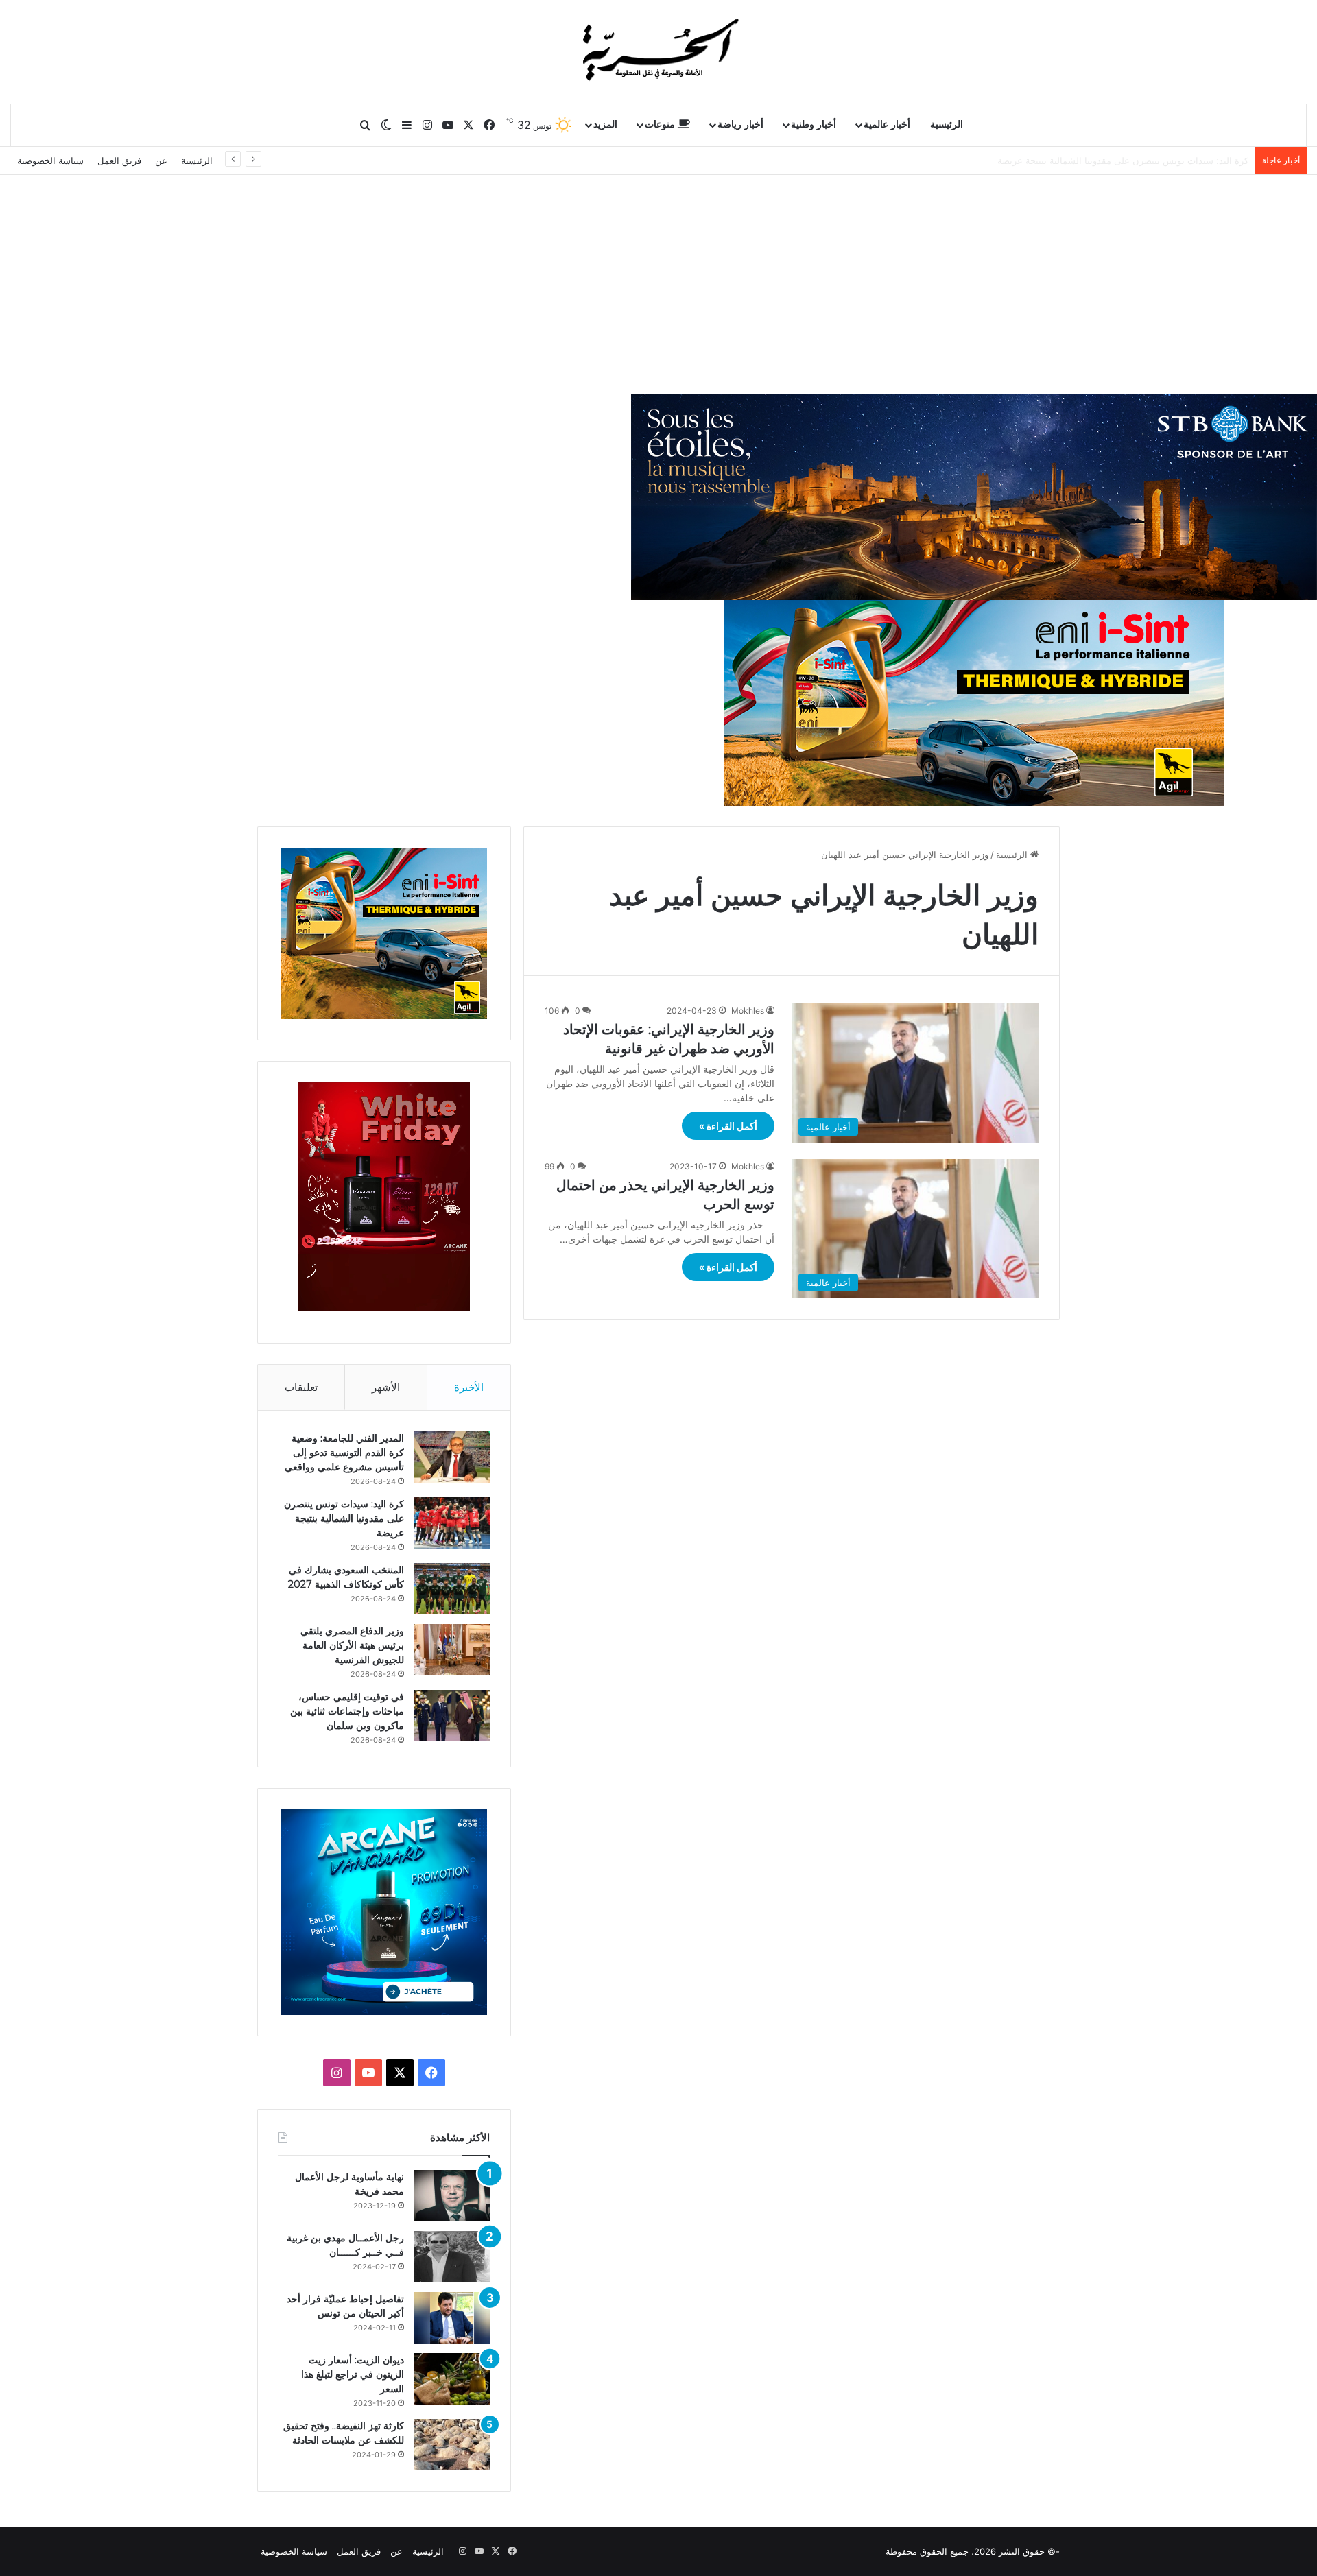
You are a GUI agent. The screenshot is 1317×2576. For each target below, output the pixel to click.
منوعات (661, 124)
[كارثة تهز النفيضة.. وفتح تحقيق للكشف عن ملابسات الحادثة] (452, 2445)
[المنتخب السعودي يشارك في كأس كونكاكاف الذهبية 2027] (452, 1589)
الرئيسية (947, 124)
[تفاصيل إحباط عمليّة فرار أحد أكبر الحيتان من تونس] (452, 2318)
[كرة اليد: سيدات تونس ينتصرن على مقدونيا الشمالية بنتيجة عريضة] (452, 1523)
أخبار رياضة (740, 124)
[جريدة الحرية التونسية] (658, 51)
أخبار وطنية (814, 124)
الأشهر (386, 1387)
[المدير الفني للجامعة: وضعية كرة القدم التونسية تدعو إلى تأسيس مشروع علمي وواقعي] (452, 1457)
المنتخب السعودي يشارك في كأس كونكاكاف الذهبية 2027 (1138, 160)
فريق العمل (119, 160)
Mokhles (748, 1011)
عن (161, 160)
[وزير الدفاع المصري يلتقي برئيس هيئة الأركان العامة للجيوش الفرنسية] (452, 1650)
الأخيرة (469, 1387)
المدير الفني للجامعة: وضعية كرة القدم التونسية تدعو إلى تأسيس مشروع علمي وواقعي (344, 1453)
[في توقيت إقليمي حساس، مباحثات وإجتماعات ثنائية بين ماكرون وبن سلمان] (452, 1716)
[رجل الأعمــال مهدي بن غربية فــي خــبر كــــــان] (452, 2257)
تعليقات (301, 1387)
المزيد (605, 124)
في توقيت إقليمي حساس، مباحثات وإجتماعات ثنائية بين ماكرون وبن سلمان (347, 1711)
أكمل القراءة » (728, 1126)
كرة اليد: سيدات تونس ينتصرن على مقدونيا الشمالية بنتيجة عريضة (344, 1518)
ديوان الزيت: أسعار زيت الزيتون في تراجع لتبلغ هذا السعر (353, 2374)
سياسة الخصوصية (50, 160)
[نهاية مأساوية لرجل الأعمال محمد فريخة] (452, 2196)
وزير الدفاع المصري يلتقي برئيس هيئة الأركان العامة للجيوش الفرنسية (352, 1645)
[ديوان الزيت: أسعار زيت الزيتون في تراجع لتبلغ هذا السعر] (452, 2379)
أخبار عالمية (887, 124)
